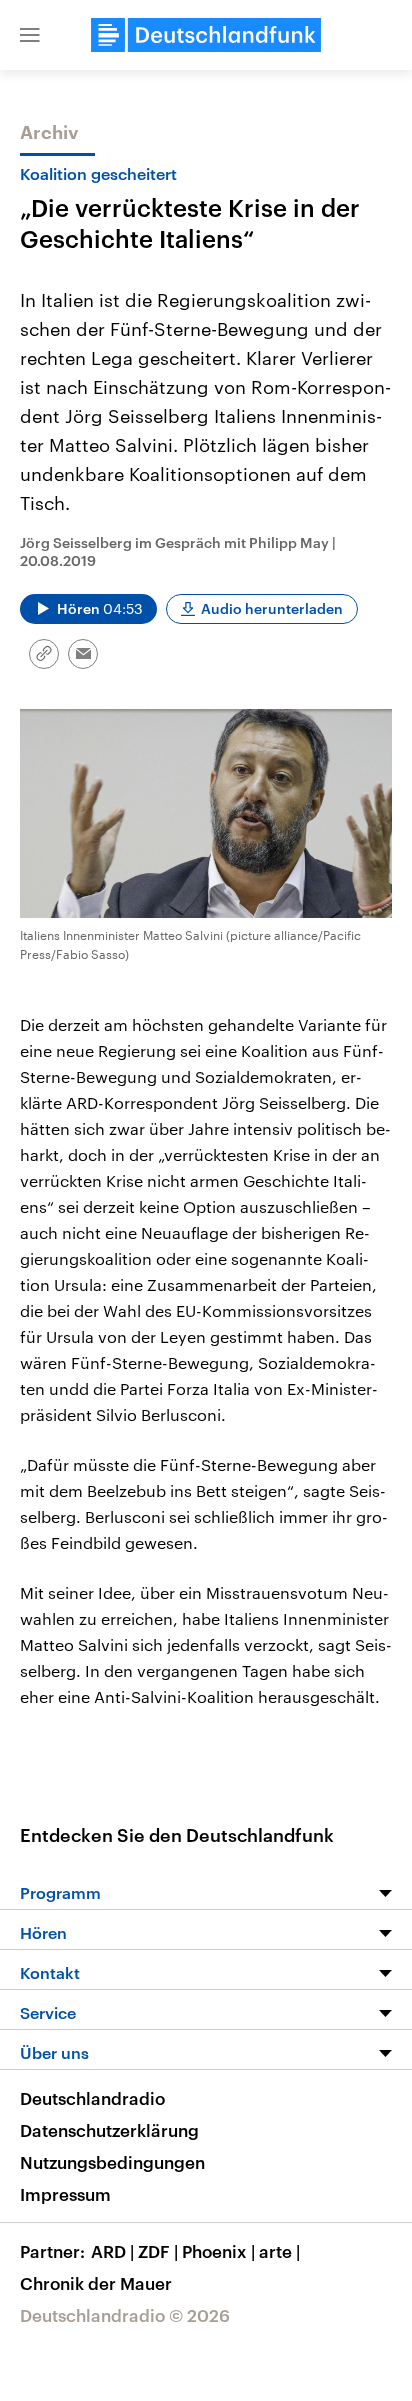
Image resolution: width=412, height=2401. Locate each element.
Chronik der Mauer (96, 2283)
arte (279, 2251)
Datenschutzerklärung (109, 2130)
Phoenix (218, 2251)
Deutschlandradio (92, 2098)
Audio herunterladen (272, 608)
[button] (30, 35)
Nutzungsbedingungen (112, 2162)
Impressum (65, 2194)
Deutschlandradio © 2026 (125, 2315)
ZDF (158, 2251)
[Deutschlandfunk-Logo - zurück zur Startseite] (206, 35)
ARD (112, 2251)
